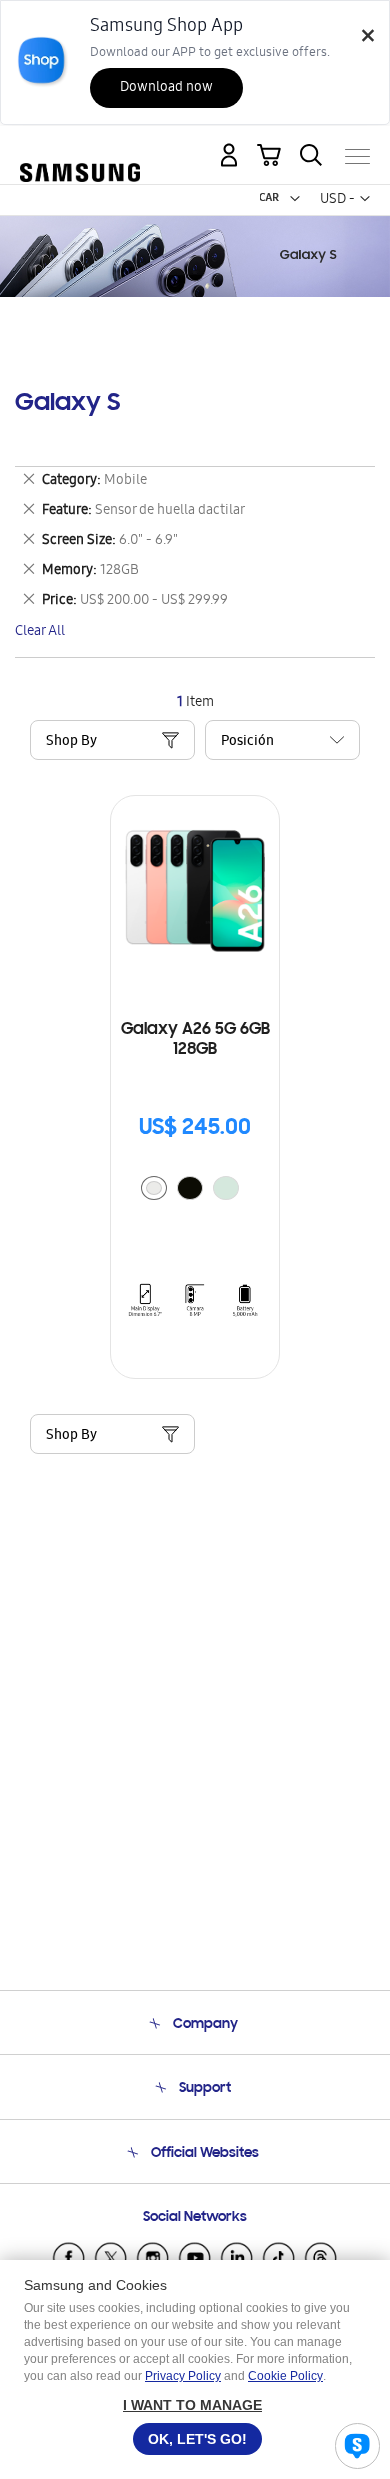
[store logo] (80, 148)
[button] (295, 199)
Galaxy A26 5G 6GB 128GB (195, 1040)
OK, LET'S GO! (197, 2439)
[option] (154, 1188)
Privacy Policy (183, 2376)
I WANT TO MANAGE (192, 2405)
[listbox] (195, 1190)
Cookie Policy (285, 2376)
